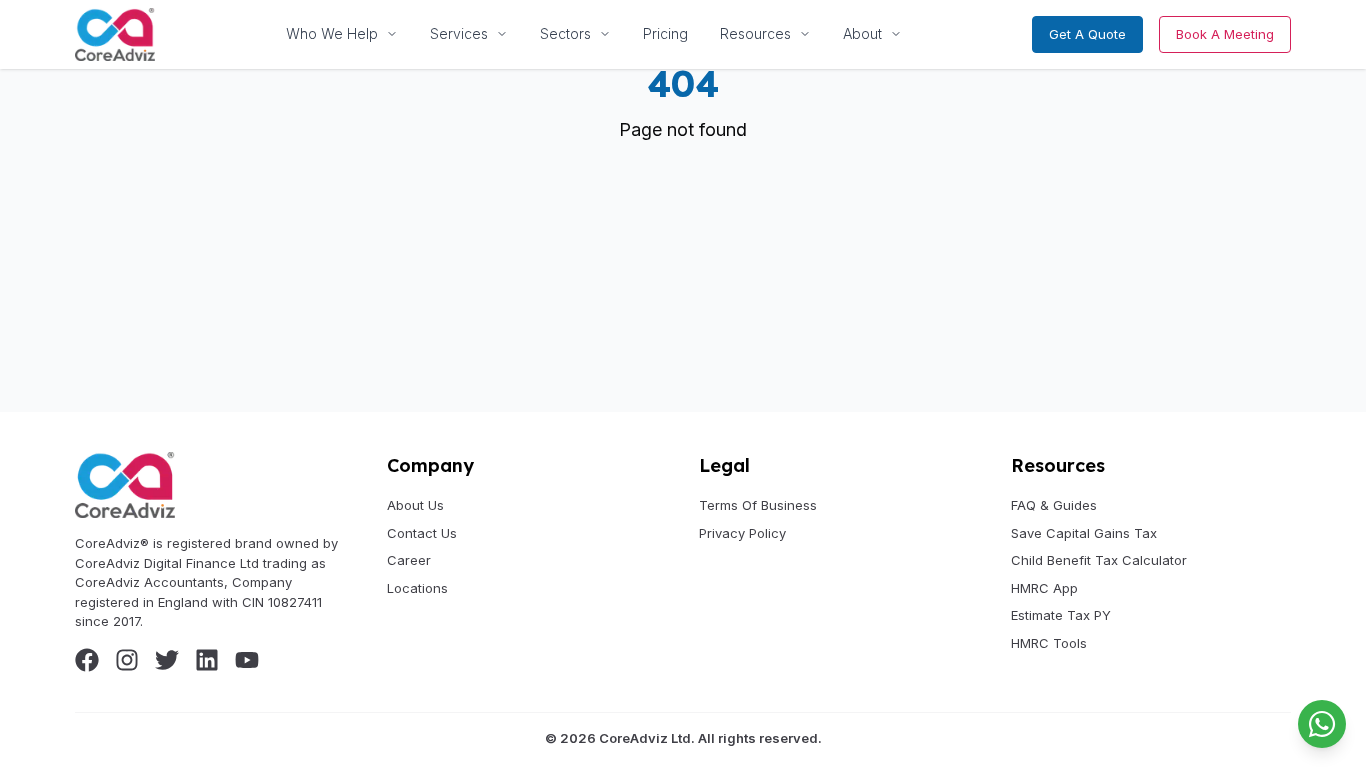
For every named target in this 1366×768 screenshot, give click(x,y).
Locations (417, 588)
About (862, 33)
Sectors (565, 33)
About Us (415, 505)
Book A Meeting (1225, 34)
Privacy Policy (742, 533)
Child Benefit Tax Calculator (1099, 560)
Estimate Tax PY (1061, 615)
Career (409, 560)
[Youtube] (247, 660)
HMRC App (1044, 588)
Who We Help (332, 33)
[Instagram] (127, 660)
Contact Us (422, 533)
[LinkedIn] (207, 660)
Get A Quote (1087, 34)
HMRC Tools (1049, 643)
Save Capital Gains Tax (1084, 533)
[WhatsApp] (1322, 724)
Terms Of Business (758, 505)
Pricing (665, 33)
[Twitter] (167, 660)
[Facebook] (87, 660)
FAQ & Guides (1054, 505)
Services (459, 33)
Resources (755, 33)
